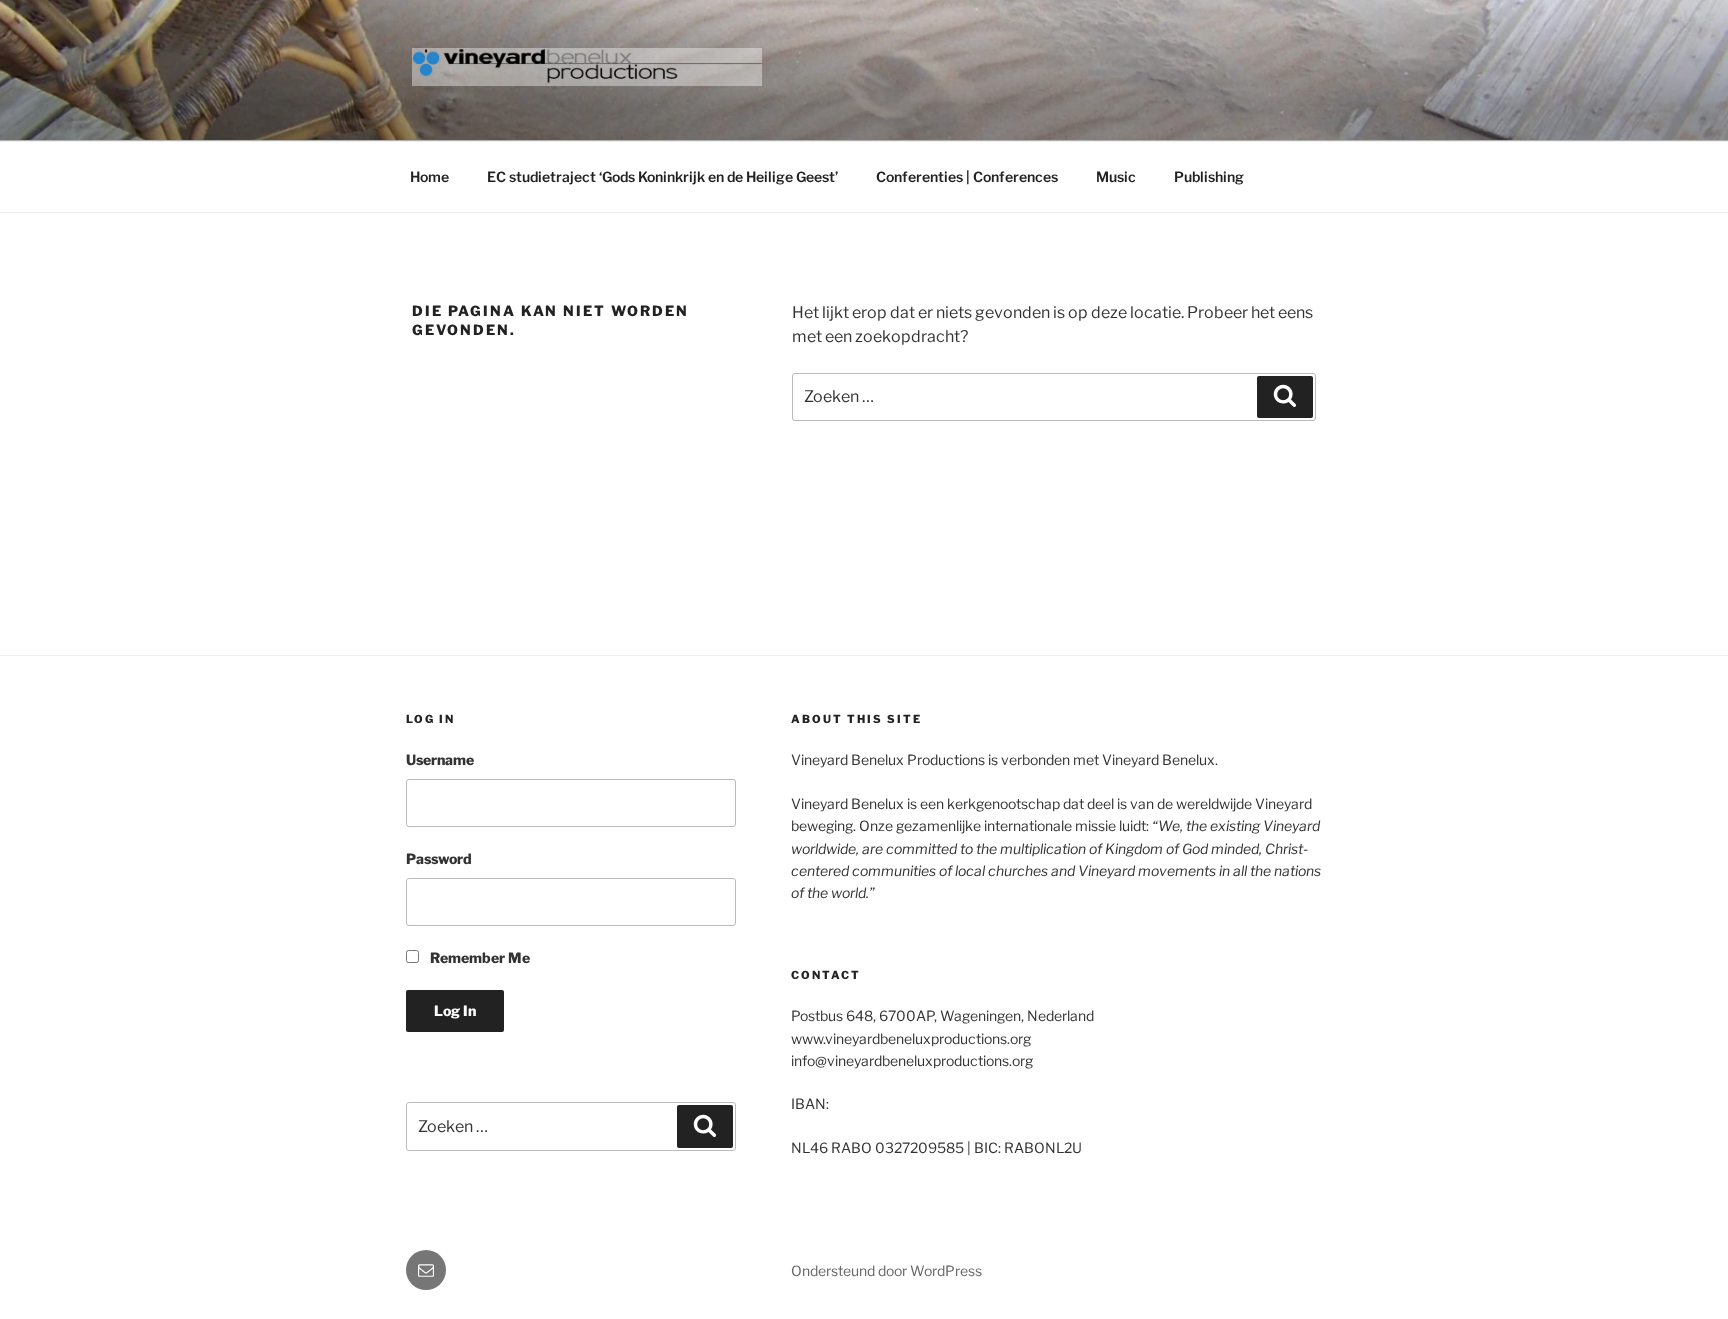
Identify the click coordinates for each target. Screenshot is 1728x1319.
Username (440, 759)
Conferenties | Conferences (967, 176)
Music (1116, 176)
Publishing (1209, 176)
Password (439, 858)
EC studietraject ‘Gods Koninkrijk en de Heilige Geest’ (662, 176)
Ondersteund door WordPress (886, 1270)
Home (429, 176)
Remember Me (478, 957)
